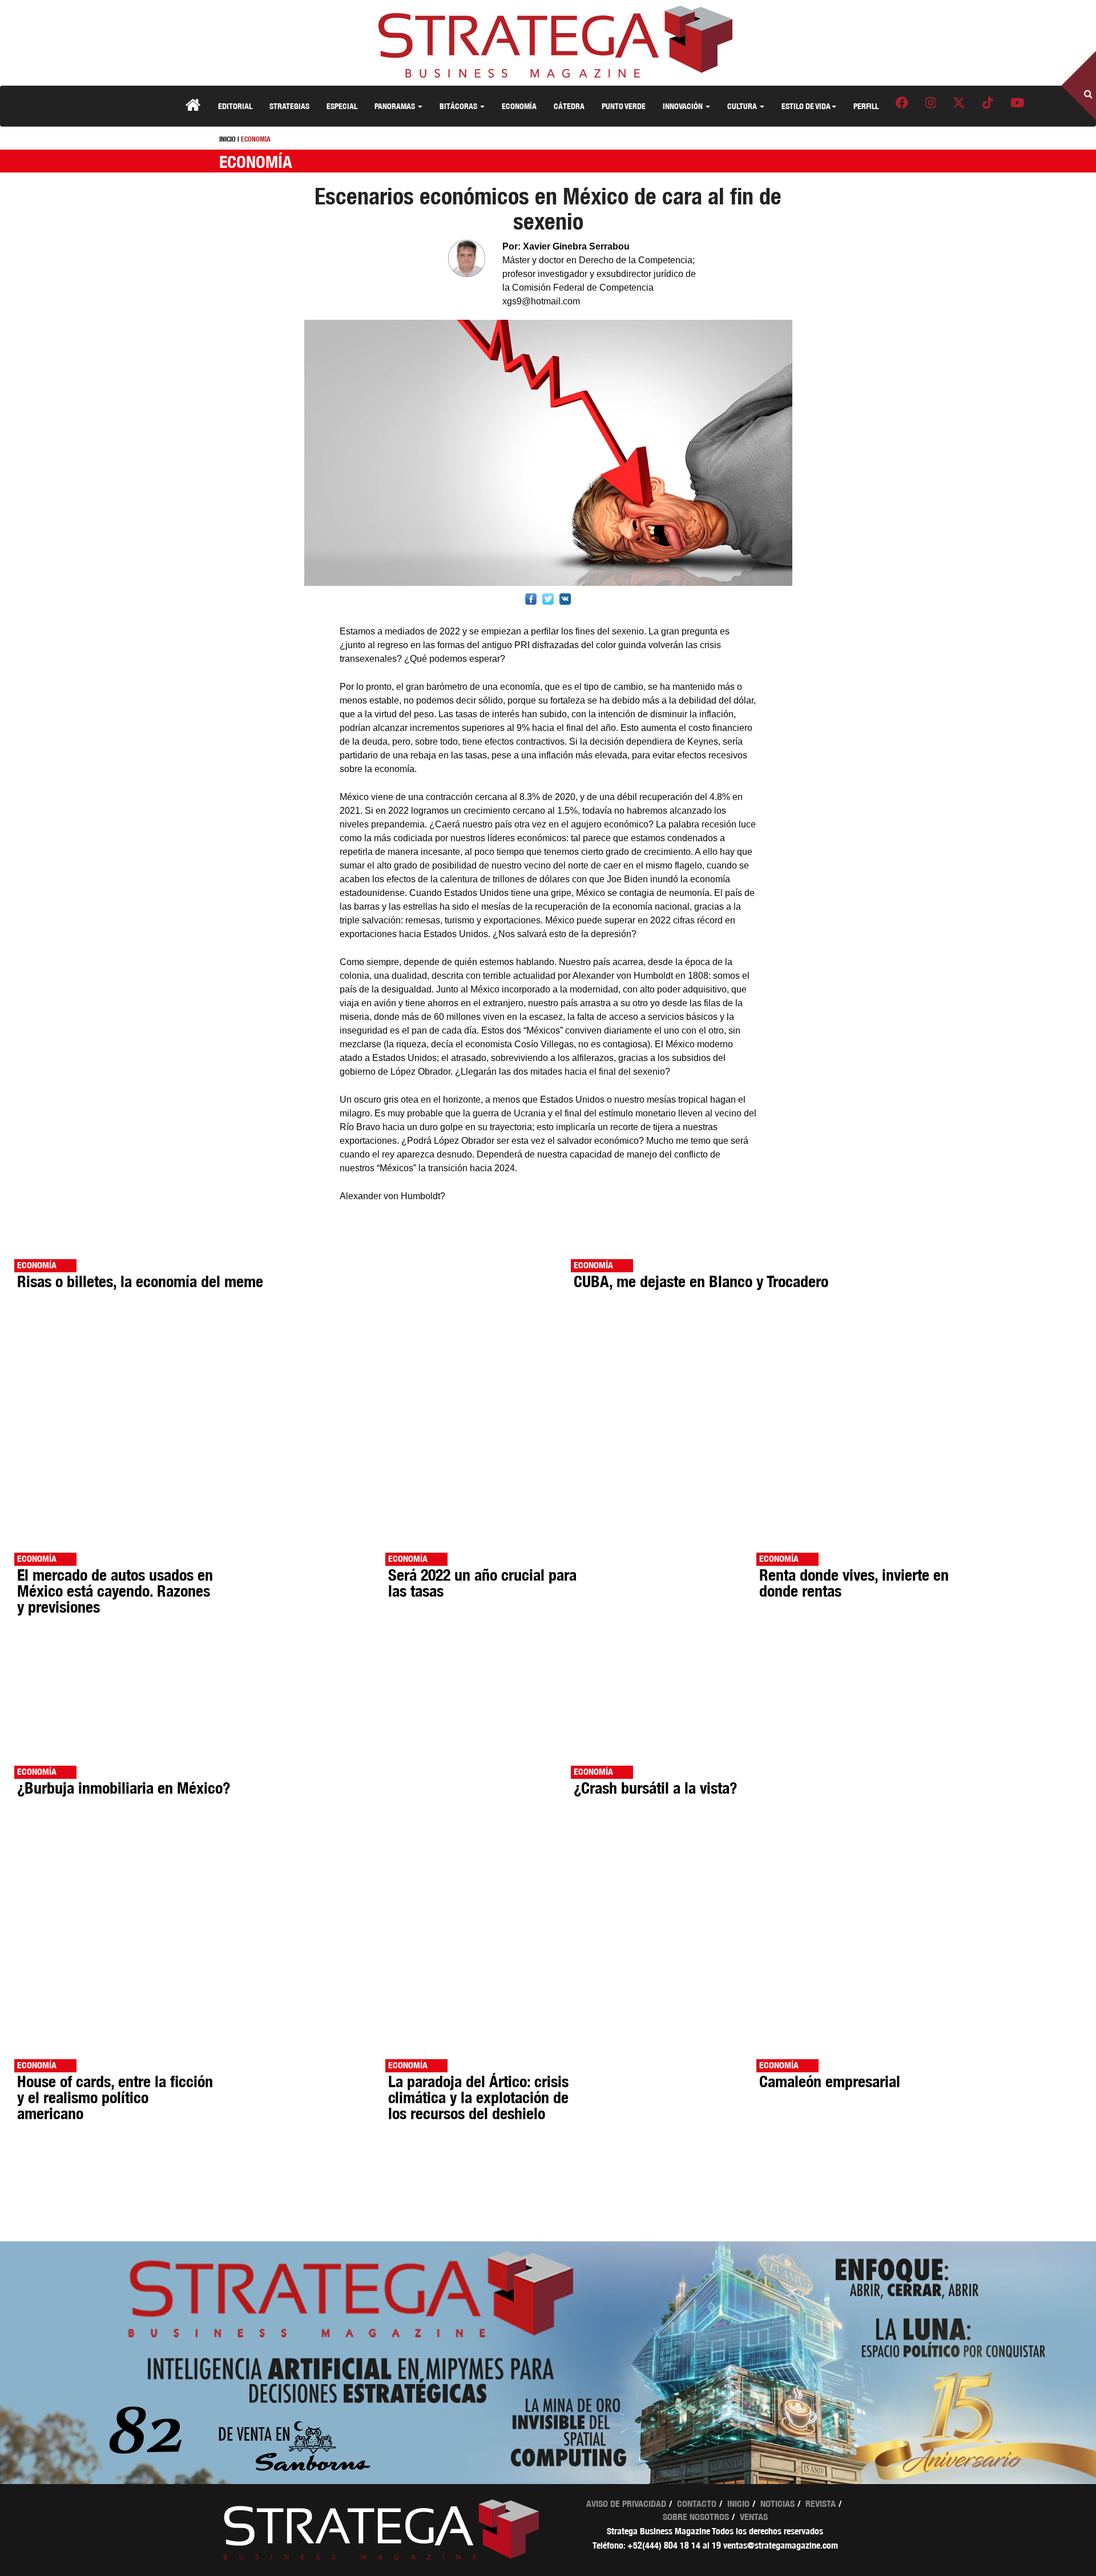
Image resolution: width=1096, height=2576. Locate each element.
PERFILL (866, 106)
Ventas (754, 2517)
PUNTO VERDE (624, 106)
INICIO (227, 139)
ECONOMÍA (519, 106)
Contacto (697, 2504)
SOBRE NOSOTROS (696, 2517)
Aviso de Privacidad (626, 2504)
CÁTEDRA (569, 106)
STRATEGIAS (289, 106)
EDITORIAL (235, 106)
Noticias (777, 2504)
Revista (821, 2504)
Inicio (738, 2504)
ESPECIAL (342, 106)
